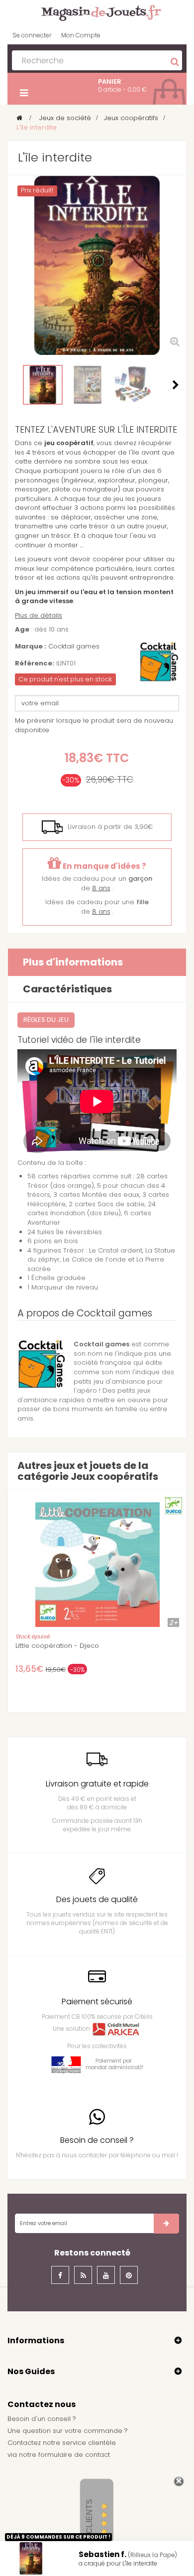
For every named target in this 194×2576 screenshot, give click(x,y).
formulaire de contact (74, 2455)
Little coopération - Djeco (57, 1646)
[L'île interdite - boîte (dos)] (88, 385)
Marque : (31, 646)
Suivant (176, 385)
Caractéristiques (67, 989)
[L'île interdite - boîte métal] (43, 385)
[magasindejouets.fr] (97, 12)
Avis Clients (89, 2526)
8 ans (101, 888)
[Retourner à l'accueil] (19, 118)
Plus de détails (39, 615)
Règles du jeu (46, 1020)
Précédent (18, 385)
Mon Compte (81, 35)
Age (22, 630)
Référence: (35, 663)
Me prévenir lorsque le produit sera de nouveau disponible (94, 725)
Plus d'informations (73, 962)
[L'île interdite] (132, 385)
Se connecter (32, 35)
